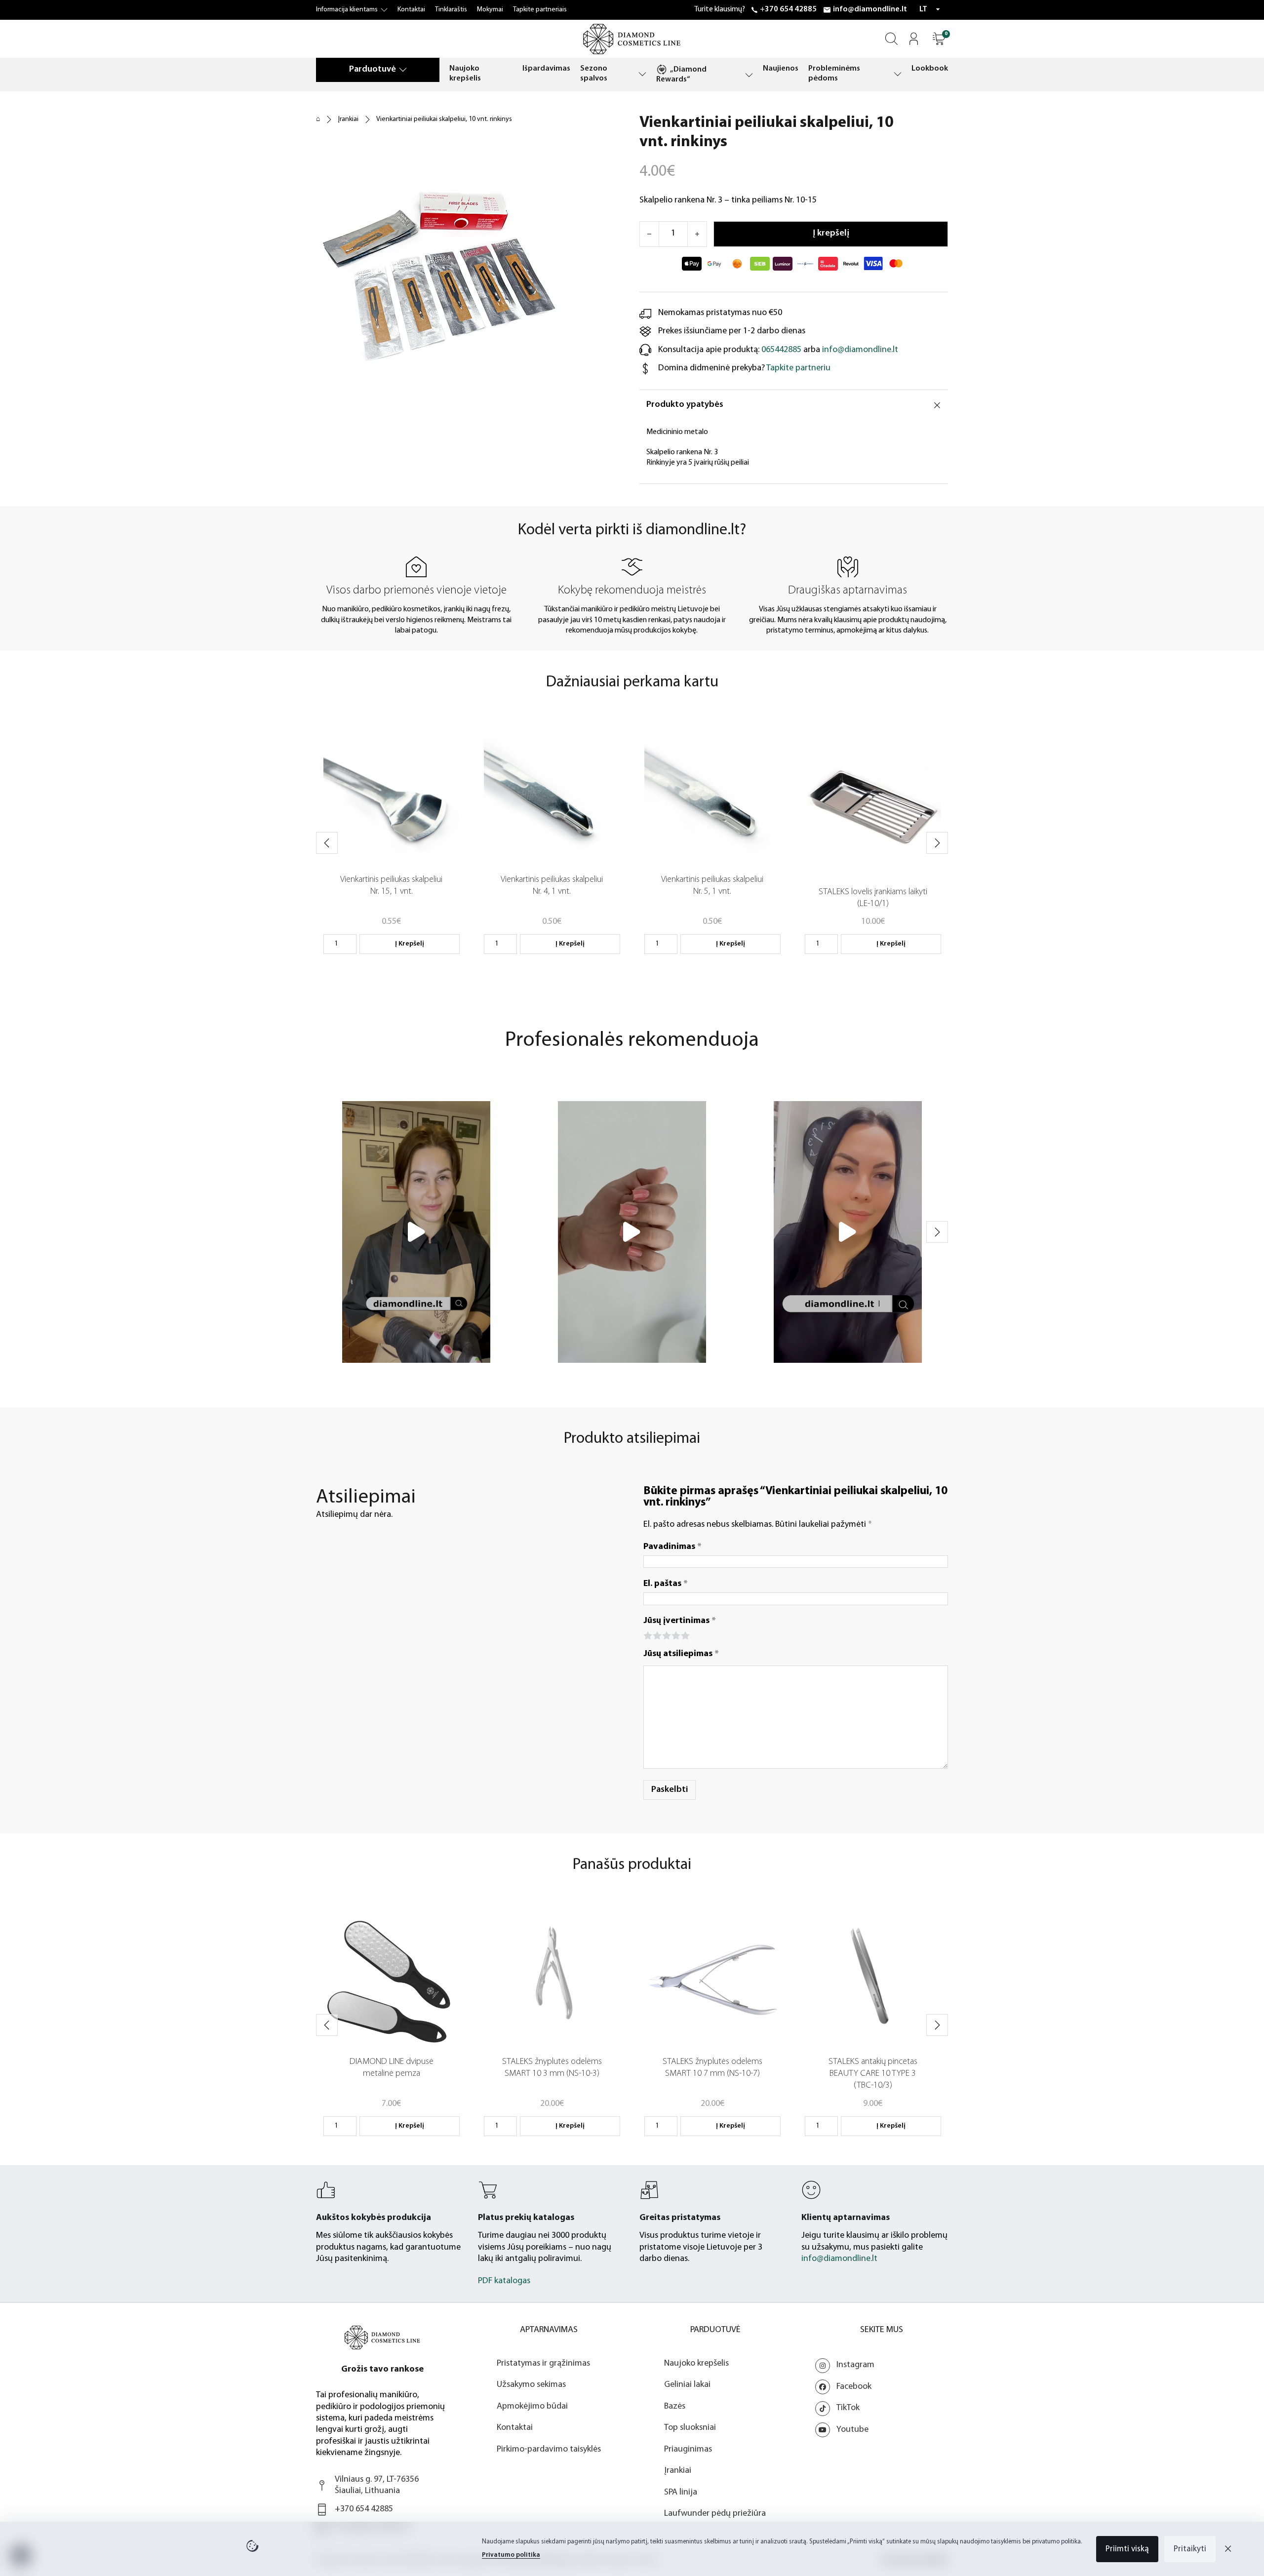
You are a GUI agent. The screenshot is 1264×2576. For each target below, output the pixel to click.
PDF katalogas (504, 2281)
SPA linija (681, 2493)
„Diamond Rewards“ (681, 75)
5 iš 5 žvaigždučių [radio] (685, 1635)
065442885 (781, 350)
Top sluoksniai (690, 2428)
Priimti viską (1127, 2549)
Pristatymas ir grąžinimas (543, 2364)
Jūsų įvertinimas (680, 1621)
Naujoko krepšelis (465, 74)
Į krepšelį (410, 944)
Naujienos (781, 69)
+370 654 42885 (788, 9)
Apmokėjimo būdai (532, 2407)
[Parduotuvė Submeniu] (403, 69)
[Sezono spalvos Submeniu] (642, 74)
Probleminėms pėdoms (834, 74)
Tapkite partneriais (540, 10)
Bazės (675, 2407)
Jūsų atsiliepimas (681, 1654)
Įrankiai (348, 119)
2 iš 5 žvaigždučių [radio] (656, 1635)
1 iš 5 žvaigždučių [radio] (647, 1635)
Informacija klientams (347, 10)
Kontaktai (411, 10)
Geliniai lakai (687, 2385)
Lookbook (930, 69)
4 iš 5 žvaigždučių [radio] (675, 1635)
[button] (939, 39)
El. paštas (666, 1584)
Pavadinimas (672, 1547)
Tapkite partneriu (798, 368)
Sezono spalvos (594, 74)
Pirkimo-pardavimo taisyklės (549, 2450)
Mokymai (490, 10)
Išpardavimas (546, 69)
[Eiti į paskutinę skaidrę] (327, 843)
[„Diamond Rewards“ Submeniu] (749, 75)
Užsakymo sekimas (531, 2385)
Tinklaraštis (451, 10)
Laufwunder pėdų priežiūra (715, 2514)
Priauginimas (688, 2450)
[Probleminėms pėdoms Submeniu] (898, 74)
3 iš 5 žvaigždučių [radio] (666, 1635)
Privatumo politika (511, 2555)
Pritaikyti (1190, 2549)
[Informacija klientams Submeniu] (384, 10)
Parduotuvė (373, 70)
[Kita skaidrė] (937, 843)
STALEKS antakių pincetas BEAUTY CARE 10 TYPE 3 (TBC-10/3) (873, 2074)
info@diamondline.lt (870, 9)
